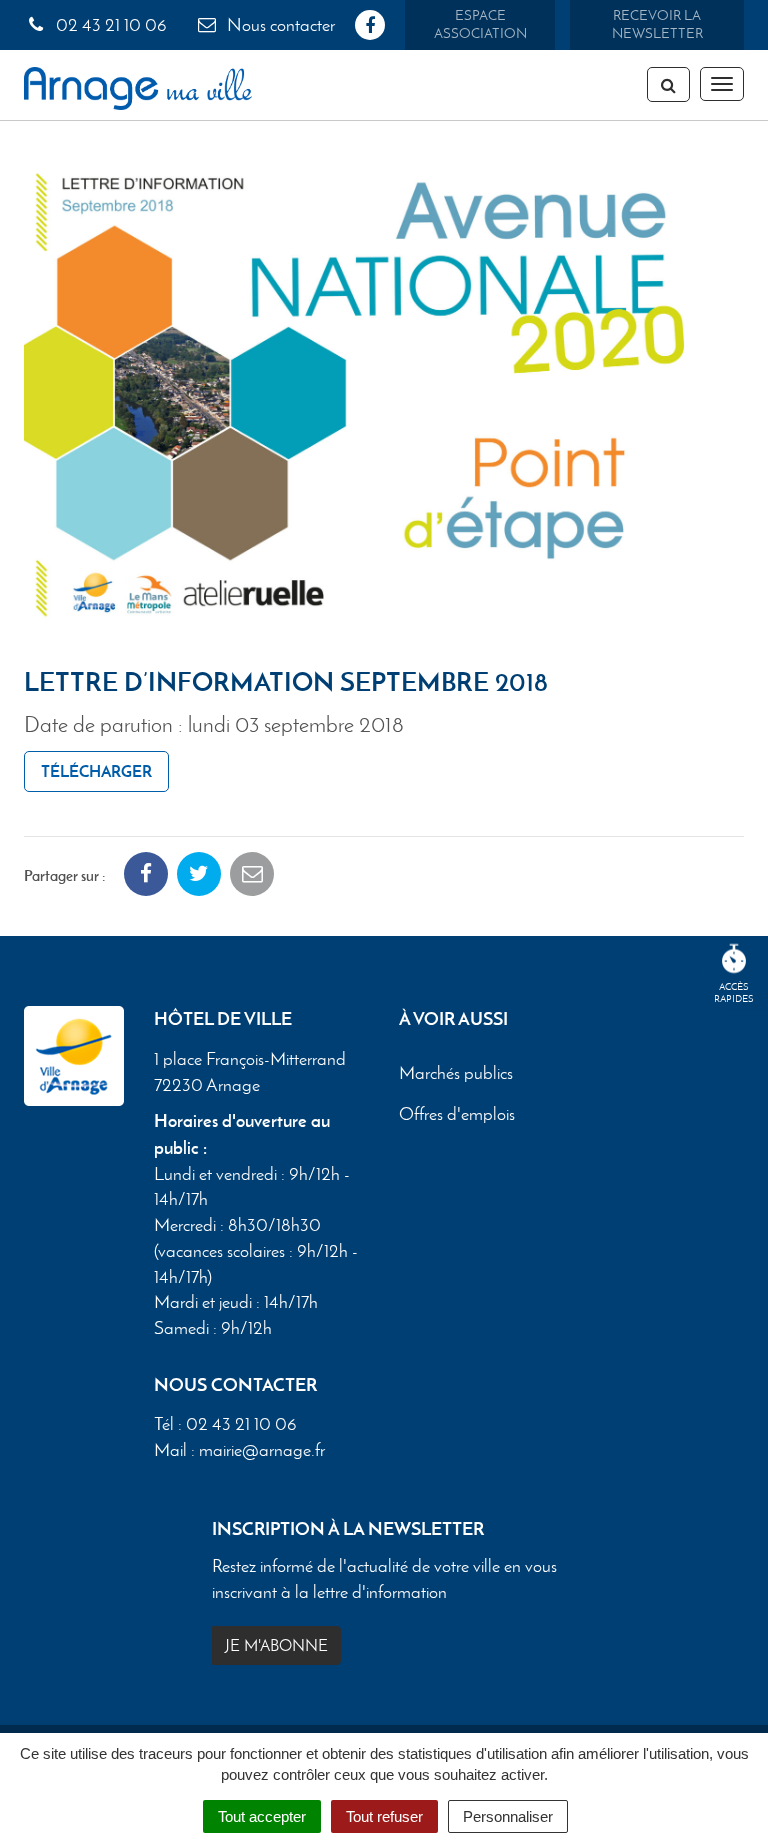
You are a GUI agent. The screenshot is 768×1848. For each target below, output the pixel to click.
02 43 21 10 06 (109, 25)
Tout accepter (262, 1816)
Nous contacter (279, 25)
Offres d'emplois (457, 1114)
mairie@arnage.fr (262, 1450)
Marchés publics (456, 1073)
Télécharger (96, 771)
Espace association (480, 24)
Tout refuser (384, 1816)
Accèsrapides (734, 992)
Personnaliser (508, 1816)
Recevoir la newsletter (657, 24)
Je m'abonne (276, 1645)
